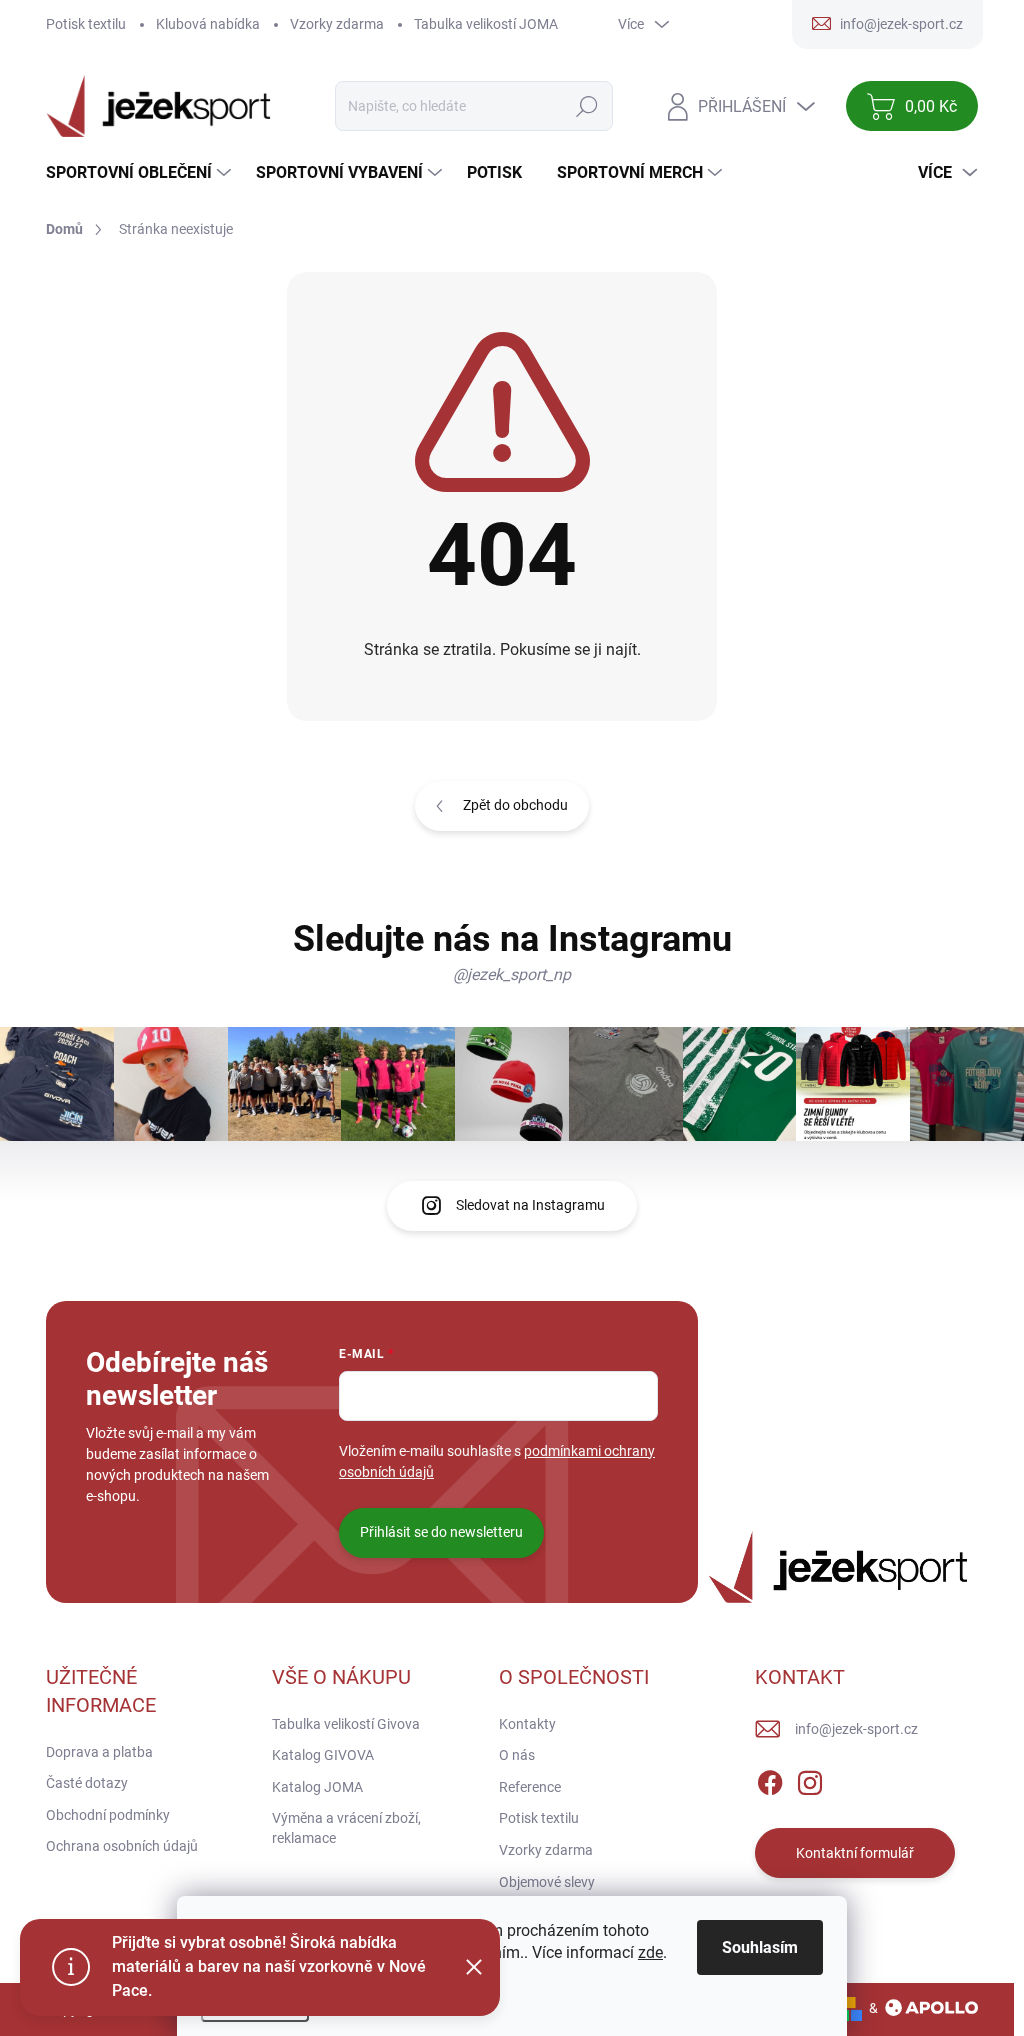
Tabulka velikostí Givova (346, 1724)
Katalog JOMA (317, 1787)
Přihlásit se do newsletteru (441, 1532)
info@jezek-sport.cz (856, 1729)
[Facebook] (770, 1779)
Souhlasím (760, 1947)
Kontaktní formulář (855, 1853)
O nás (517, 1755)
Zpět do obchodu (515, 805)
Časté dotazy (87, 1783)
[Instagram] (810, 1779)
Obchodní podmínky (108, 1815)
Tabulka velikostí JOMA (486, 24)
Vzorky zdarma (337, 24)
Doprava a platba (99, 1752)
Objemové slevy (547, 1882)
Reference (530, 1787)
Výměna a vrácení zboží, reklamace (346, 1828)
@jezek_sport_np (512, 974)
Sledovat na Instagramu (530, 1205)
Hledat (587, 106)
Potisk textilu (86, 24)
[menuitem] (141, 173)
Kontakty (527, 1724)
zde (650, 1952)
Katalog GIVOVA (323, 1755)
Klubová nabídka (208, 24)
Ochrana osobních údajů (122, 1846)
